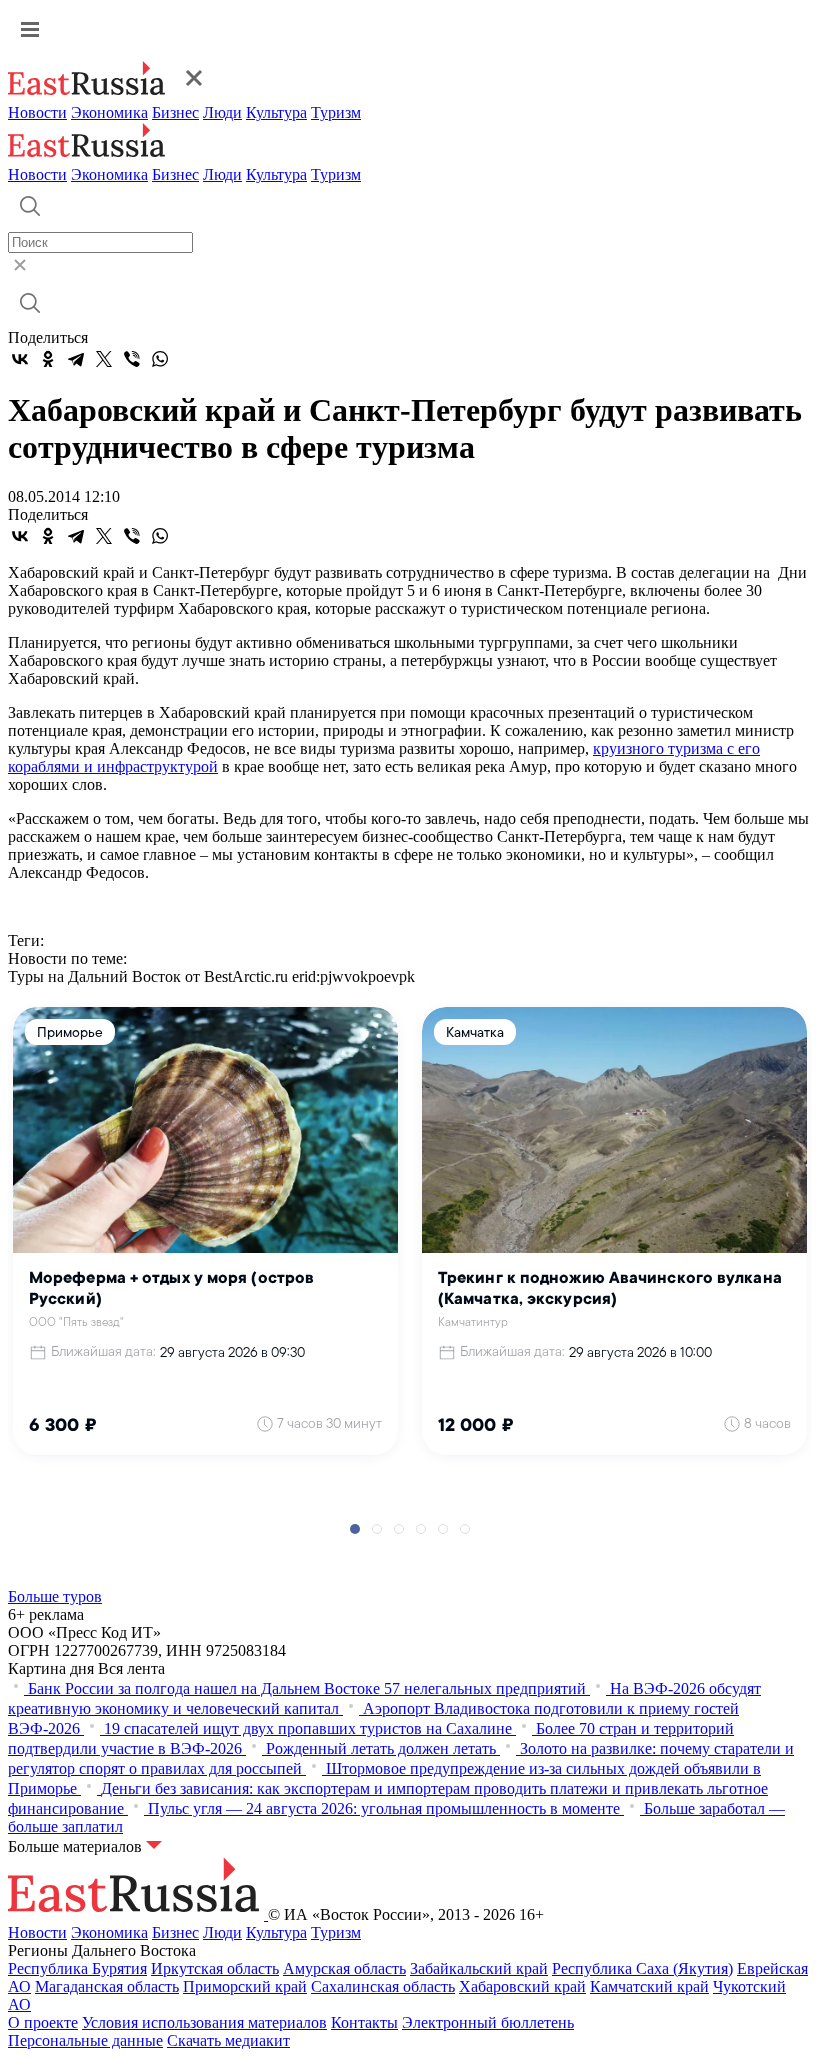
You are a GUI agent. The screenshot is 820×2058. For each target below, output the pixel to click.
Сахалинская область (383, 1986)
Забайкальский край (479, 1968)
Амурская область (344, 1968)
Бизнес (175, 112)
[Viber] (132, 359)
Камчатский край (649, 1986)
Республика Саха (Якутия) (642, 1968)
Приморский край (245, 1986)
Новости (37, 112)
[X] (104, 359)
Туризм (336, 112)
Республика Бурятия (77, 1968)
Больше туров (55, 1596)
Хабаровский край (522, 1986)
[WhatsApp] (160, 359)
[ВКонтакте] (20, 359)
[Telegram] (76, 359)
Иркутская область (215, 1968)
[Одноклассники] (48, 359)
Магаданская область (107, 1986)
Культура (276, 112)
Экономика (109, 112)
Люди (222, 112)
